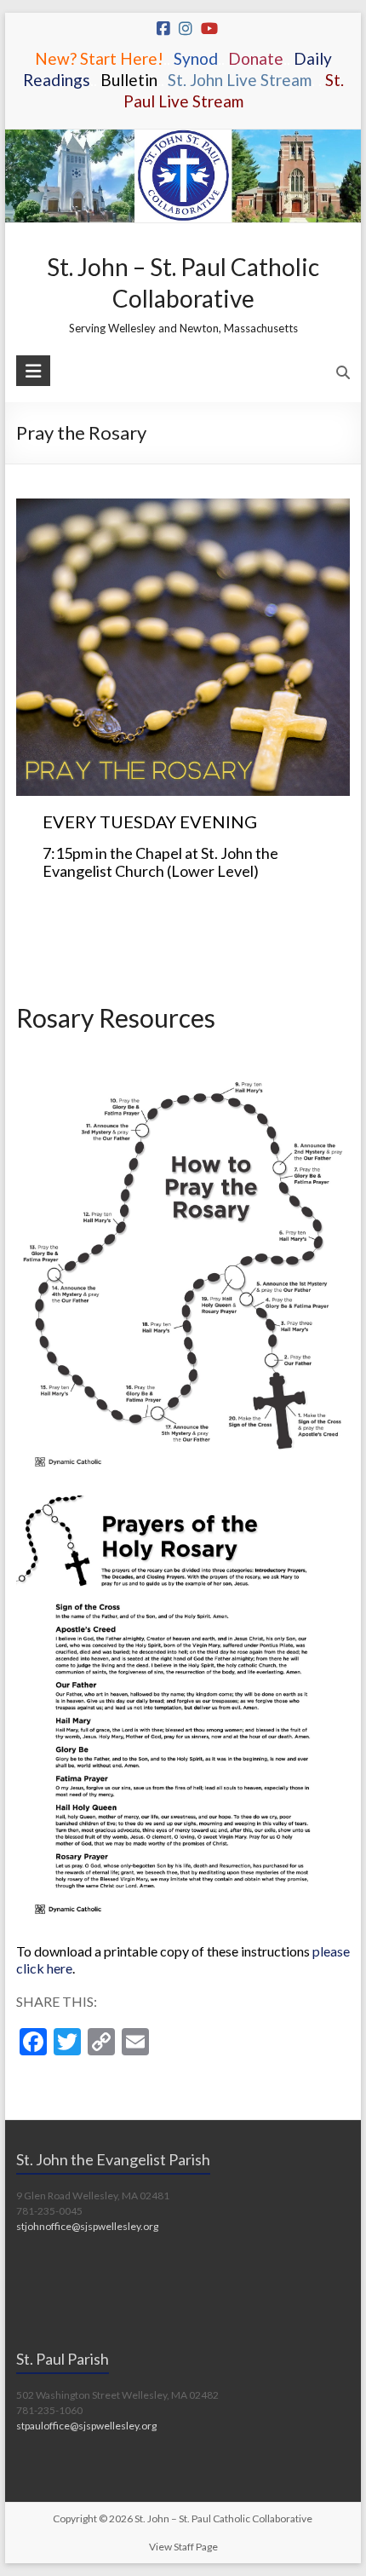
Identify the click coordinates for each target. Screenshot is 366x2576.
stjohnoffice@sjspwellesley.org (87, 2226)
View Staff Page (183, 2547)
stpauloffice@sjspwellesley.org (86, 2426)
